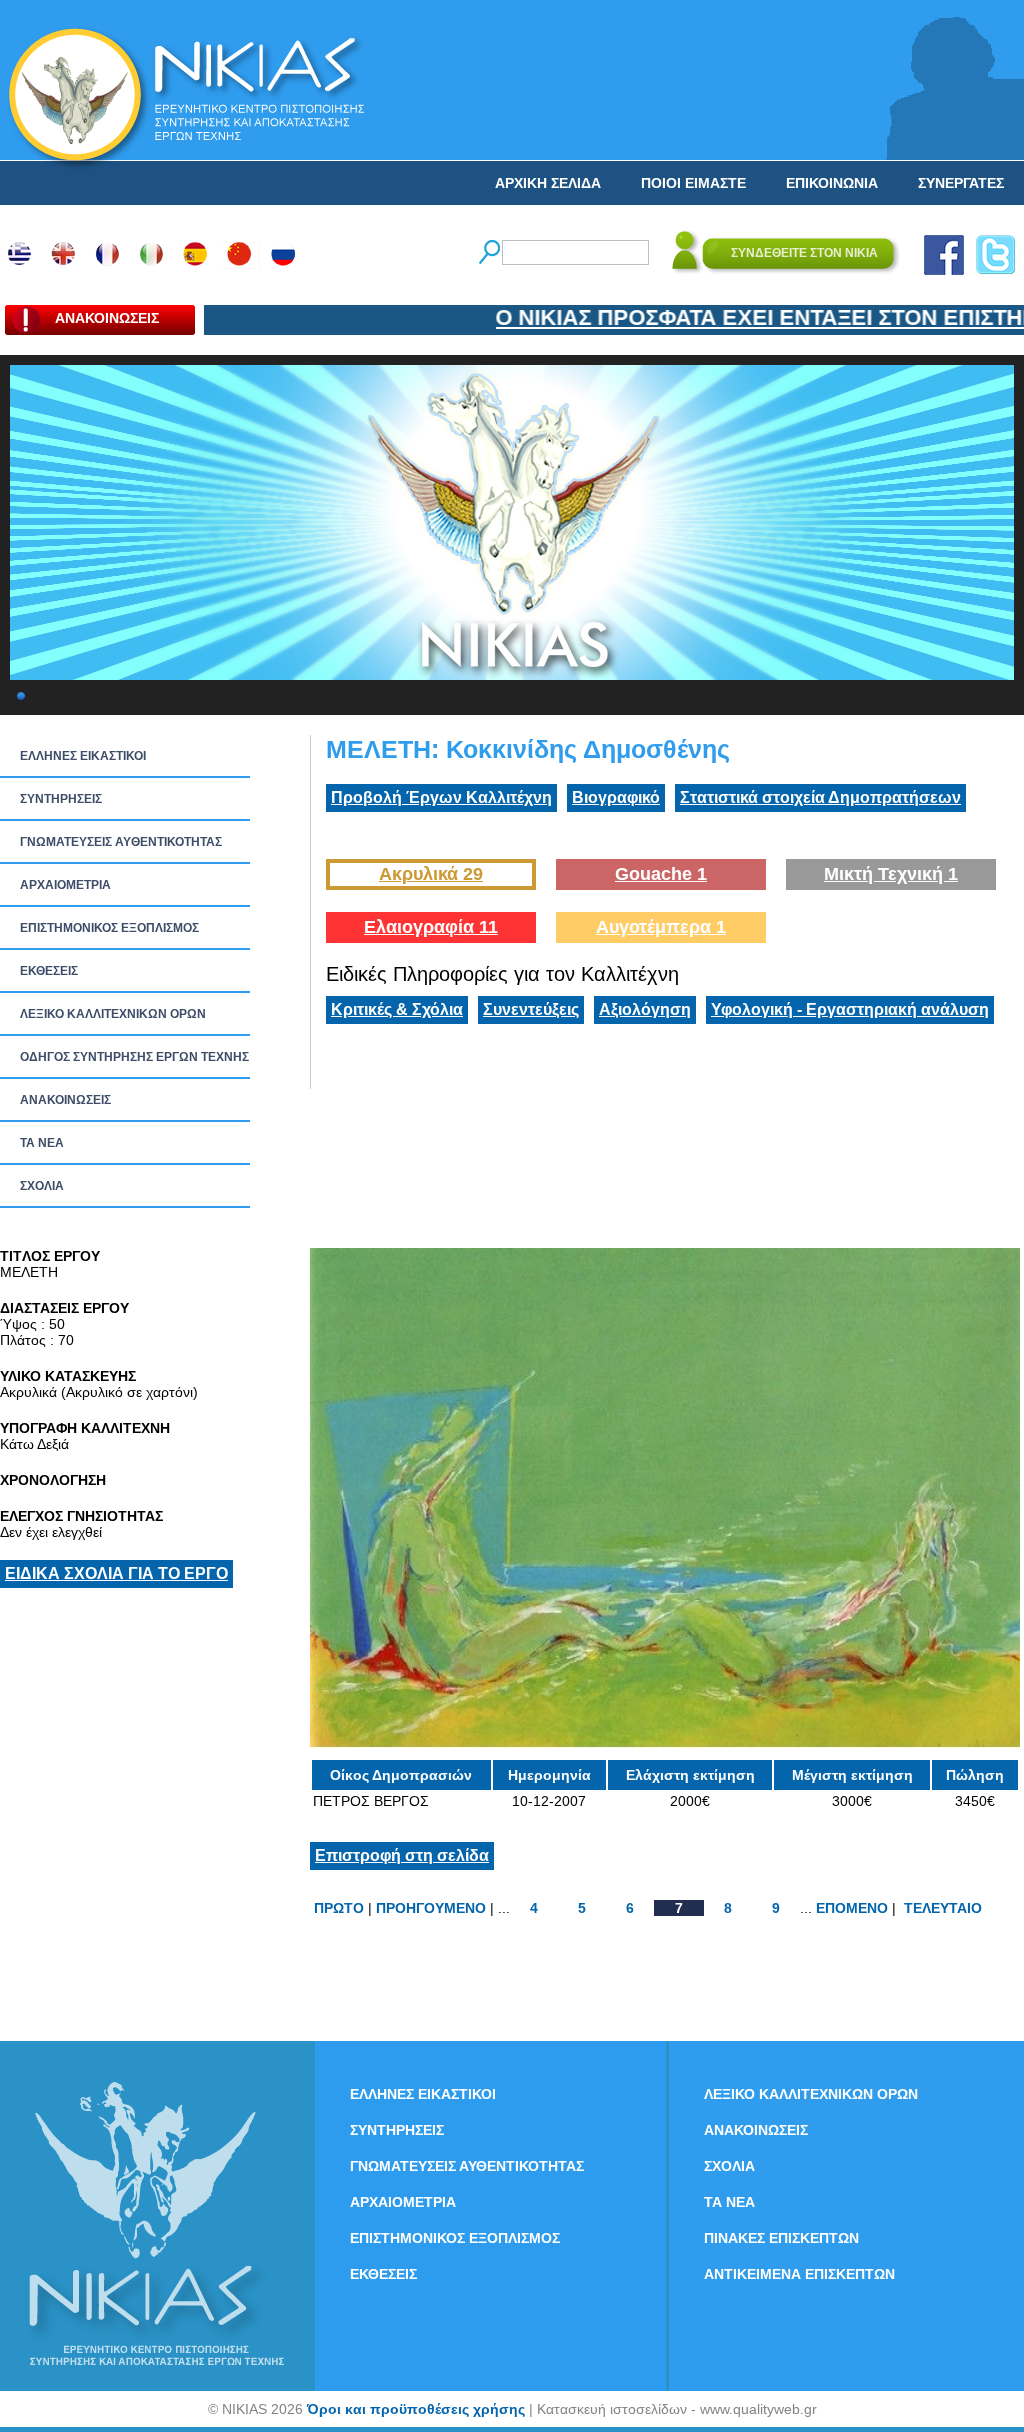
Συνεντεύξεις (531, 1009)
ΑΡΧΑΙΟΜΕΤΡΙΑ (65, 885)
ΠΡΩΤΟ (339, 1908)
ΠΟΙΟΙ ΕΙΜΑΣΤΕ (693, 183)
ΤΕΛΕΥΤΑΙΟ (943, 1908)
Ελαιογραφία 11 (431, 927)
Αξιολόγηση (645, 1009)
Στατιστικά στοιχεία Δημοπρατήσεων (820, 797)
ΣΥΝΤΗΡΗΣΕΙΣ (61, 799)
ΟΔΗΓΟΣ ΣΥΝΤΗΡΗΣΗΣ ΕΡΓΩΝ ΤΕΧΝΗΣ (134, 1057)
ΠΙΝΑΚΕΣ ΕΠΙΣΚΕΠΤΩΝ (781, 2238)
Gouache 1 (661, 874)
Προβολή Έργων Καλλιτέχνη (441, 797)
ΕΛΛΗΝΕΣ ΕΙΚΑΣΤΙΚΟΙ (83, 756)
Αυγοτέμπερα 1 (661, 927)
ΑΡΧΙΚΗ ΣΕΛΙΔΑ (548, 183)
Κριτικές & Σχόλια (397, 1009)
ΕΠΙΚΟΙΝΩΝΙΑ (832, 183)
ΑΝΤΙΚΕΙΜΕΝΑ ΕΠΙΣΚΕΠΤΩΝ (799, 2274)
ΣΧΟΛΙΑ (42, 1186)
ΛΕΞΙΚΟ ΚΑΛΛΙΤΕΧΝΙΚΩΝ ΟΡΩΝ (113, 1014)
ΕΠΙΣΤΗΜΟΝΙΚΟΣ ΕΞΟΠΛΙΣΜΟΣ (109, 928)
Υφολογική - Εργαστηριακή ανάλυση (850, 1009)
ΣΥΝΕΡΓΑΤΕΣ (961, 183)
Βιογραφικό (616, 797)
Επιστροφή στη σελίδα (402, 1855)
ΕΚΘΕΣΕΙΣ (49, 971)
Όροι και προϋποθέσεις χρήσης (416, 2409)
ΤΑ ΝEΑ (42, 1143)
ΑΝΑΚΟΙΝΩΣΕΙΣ (65, 1100)
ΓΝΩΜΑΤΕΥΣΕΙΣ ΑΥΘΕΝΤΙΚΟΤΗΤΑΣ (121, 842)
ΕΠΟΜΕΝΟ (852, 1908)
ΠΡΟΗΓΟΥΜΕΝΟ (431, 1908)
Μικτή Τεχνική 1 (891, 874)
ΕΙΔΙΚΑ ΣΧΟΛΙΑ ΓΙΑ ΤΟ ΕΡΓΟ (116, 1573)
